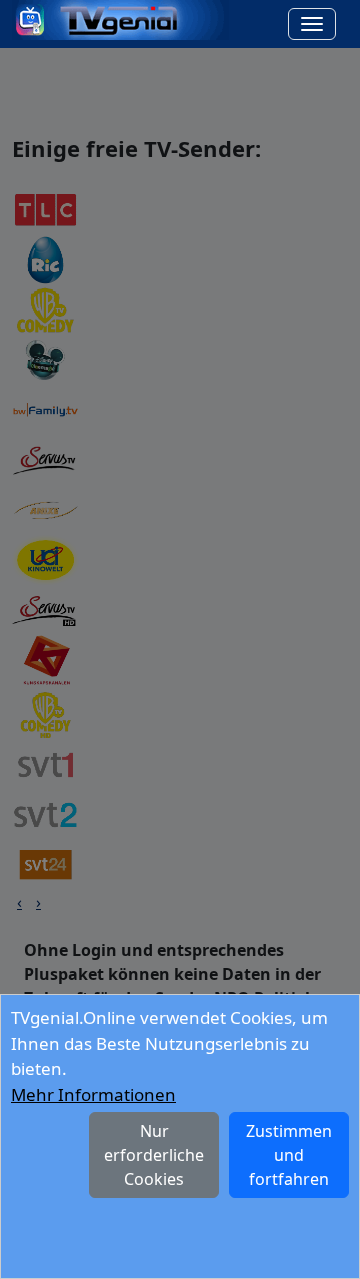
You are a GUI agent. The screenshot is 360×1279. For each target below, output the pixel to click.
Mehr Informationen (93, 1094)
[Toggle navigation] (312, 24)
